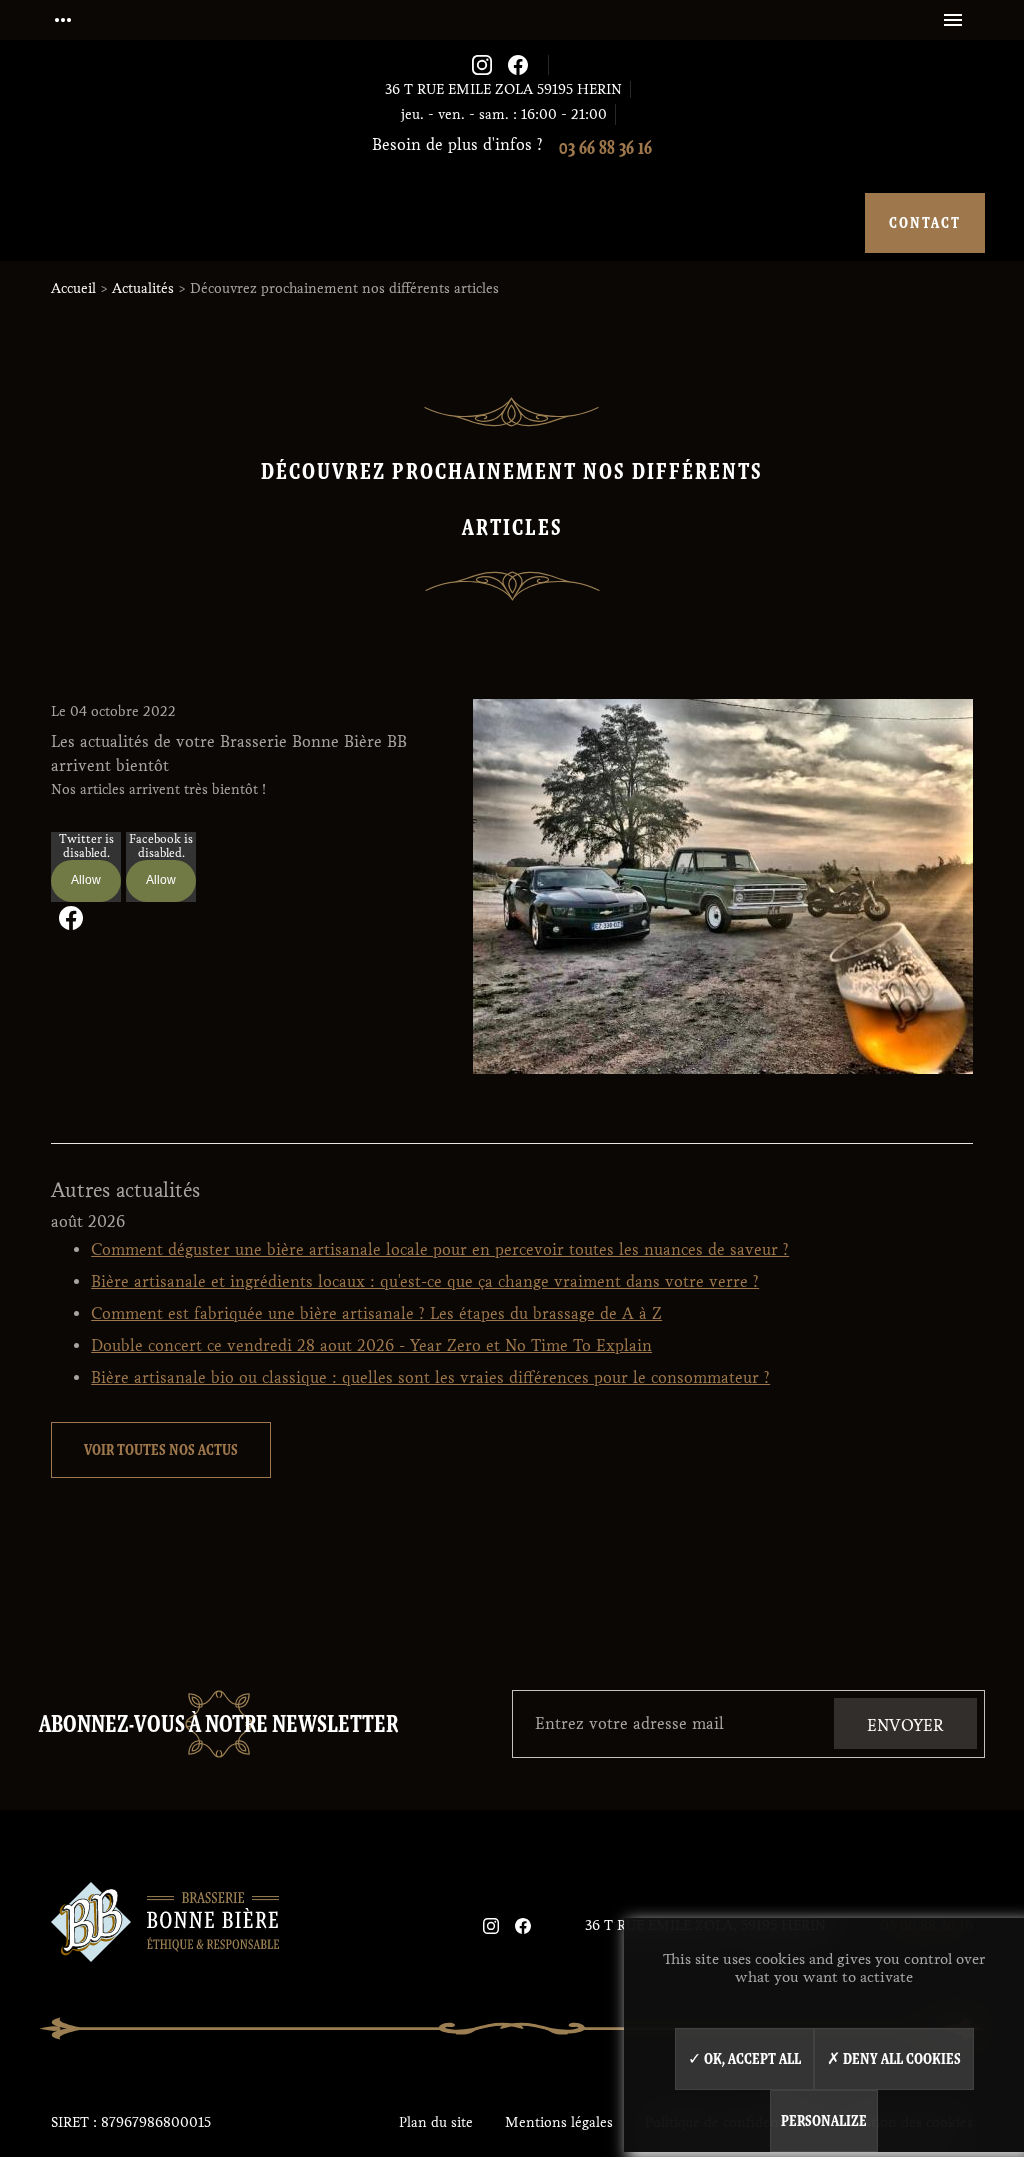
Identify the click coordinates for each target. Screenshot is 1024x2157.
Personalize (824, 2120)
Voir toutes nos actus (161, 1449)
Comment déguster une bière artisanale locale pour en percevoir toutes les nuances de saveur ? (440, 1249)
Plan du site (436, 2122)
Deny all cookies (900, 2058)
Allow (86, 880)
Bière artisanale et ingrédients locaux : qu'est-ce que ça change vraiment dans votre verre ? (425, 1281)
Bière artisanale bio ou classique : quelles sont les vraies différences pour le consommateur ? (430, 1377)
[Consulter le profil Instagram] (482, 65)
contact (925, 222)
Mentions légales (559, 2122)
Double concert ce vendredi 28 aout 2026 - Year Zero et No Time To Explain (371, 1345)
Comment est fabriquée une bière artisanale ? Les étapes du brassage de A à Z (376, 1313)
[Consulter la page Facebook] (518, 65)
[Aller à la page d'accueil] (165, 1925)
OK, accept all (751, 2058)
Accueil (73, 288)
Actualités (143, 288)
